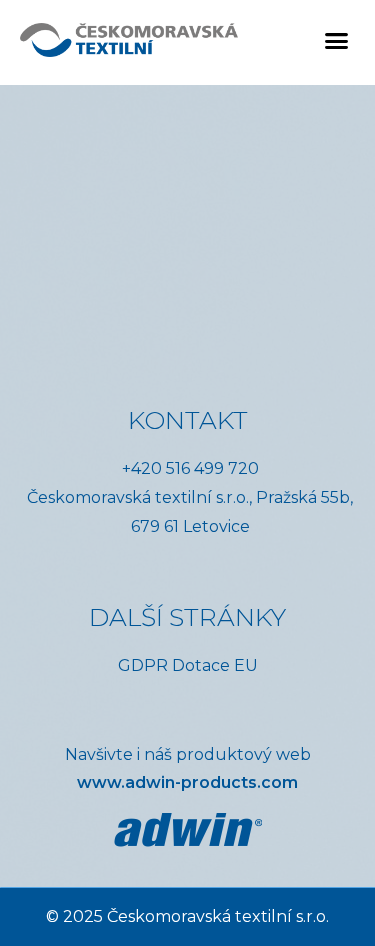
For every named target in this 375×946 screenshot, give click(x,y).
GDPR (143, 665)
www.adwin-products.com (187, 782)
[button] (337, 40)
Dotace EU (215, 665)
